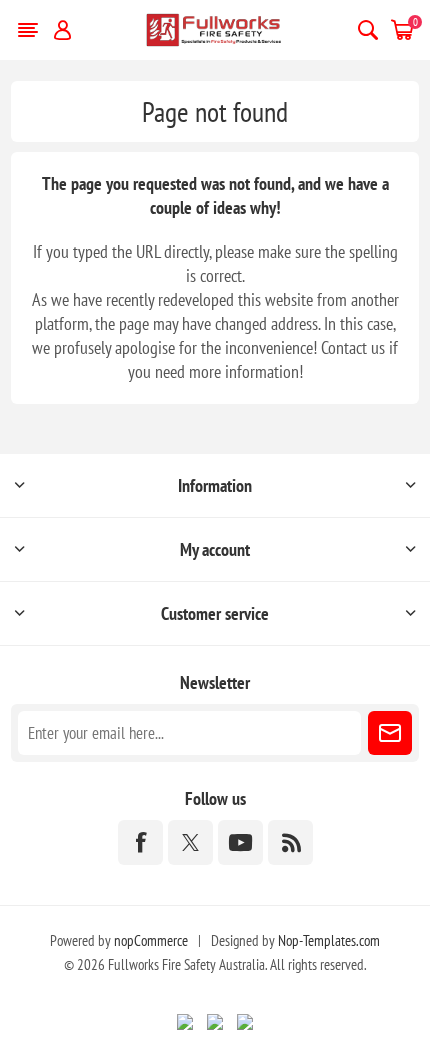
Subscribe (390, 733)
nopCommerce (151, 940)
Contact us (353, 347)
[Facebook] (140, 842)
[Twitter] (190, 842)
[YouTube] (240, 842)
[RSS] (290, 842)
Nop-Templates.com (329, 940)
